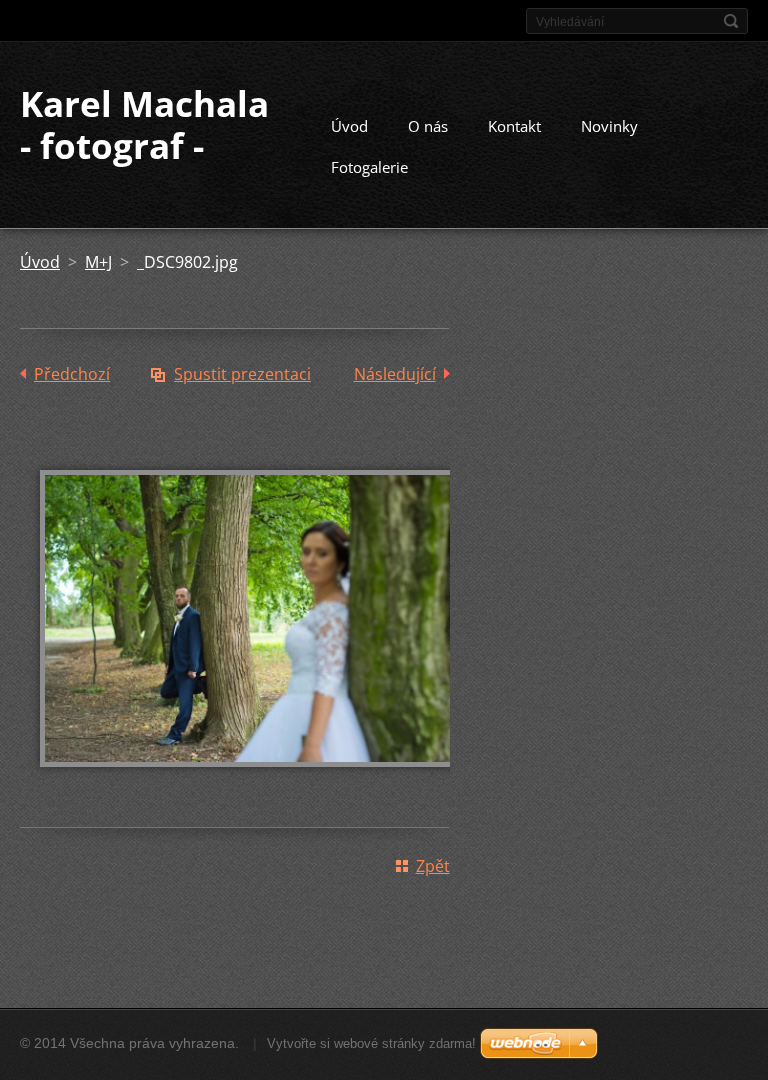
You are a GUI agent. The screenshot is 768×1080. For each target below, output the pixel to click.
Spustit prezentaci (242, 374)
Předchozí (72, 374)
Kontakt (514, 126)
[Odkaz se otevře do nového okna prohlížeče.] (260, 781)
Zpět (433, 866)
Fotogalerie (369, 167)
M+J (98, 262)
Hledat (731, 21)
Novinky (609, 126)
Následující (395, 374)
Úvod (349, 126)
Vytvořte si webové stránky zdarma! (371, 1043)
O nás (428, 126)
